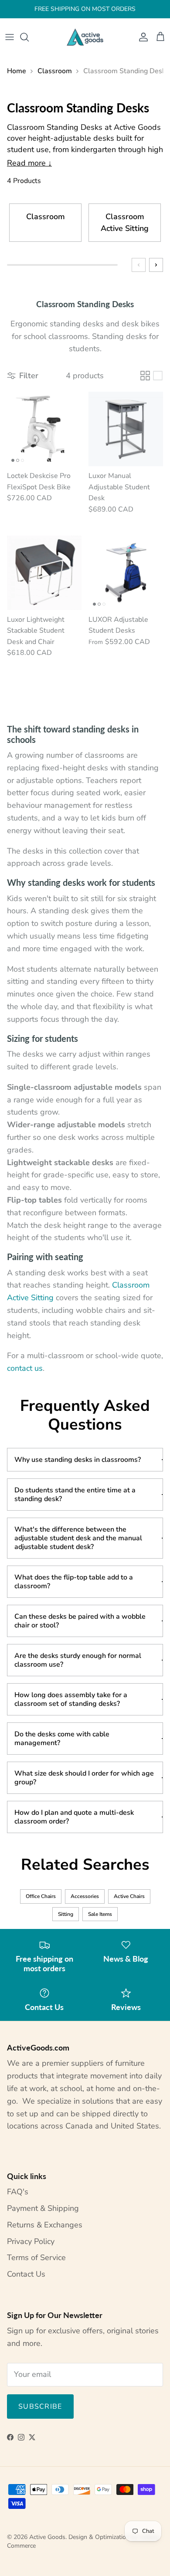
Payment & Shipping (43, 2208)
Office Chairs (41, 1896)
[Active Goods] (85, 37)
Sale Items (100, 1914)
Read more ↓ (29, 163)
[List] (158, 376)
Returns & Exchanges (45, 2225)
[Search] (29, 37)
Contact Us (26, 2274)
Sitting (66, 1914)
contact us (25, 1368)
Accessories (85, 1896)
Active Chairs (129, 1896)
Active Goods (47, 2537)
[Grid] (145, 376)
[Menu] (10, 37)
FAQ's (18, 2192)
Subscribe (40, 2407)
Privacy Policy (31, 2241)
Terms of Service (36, 2257)
